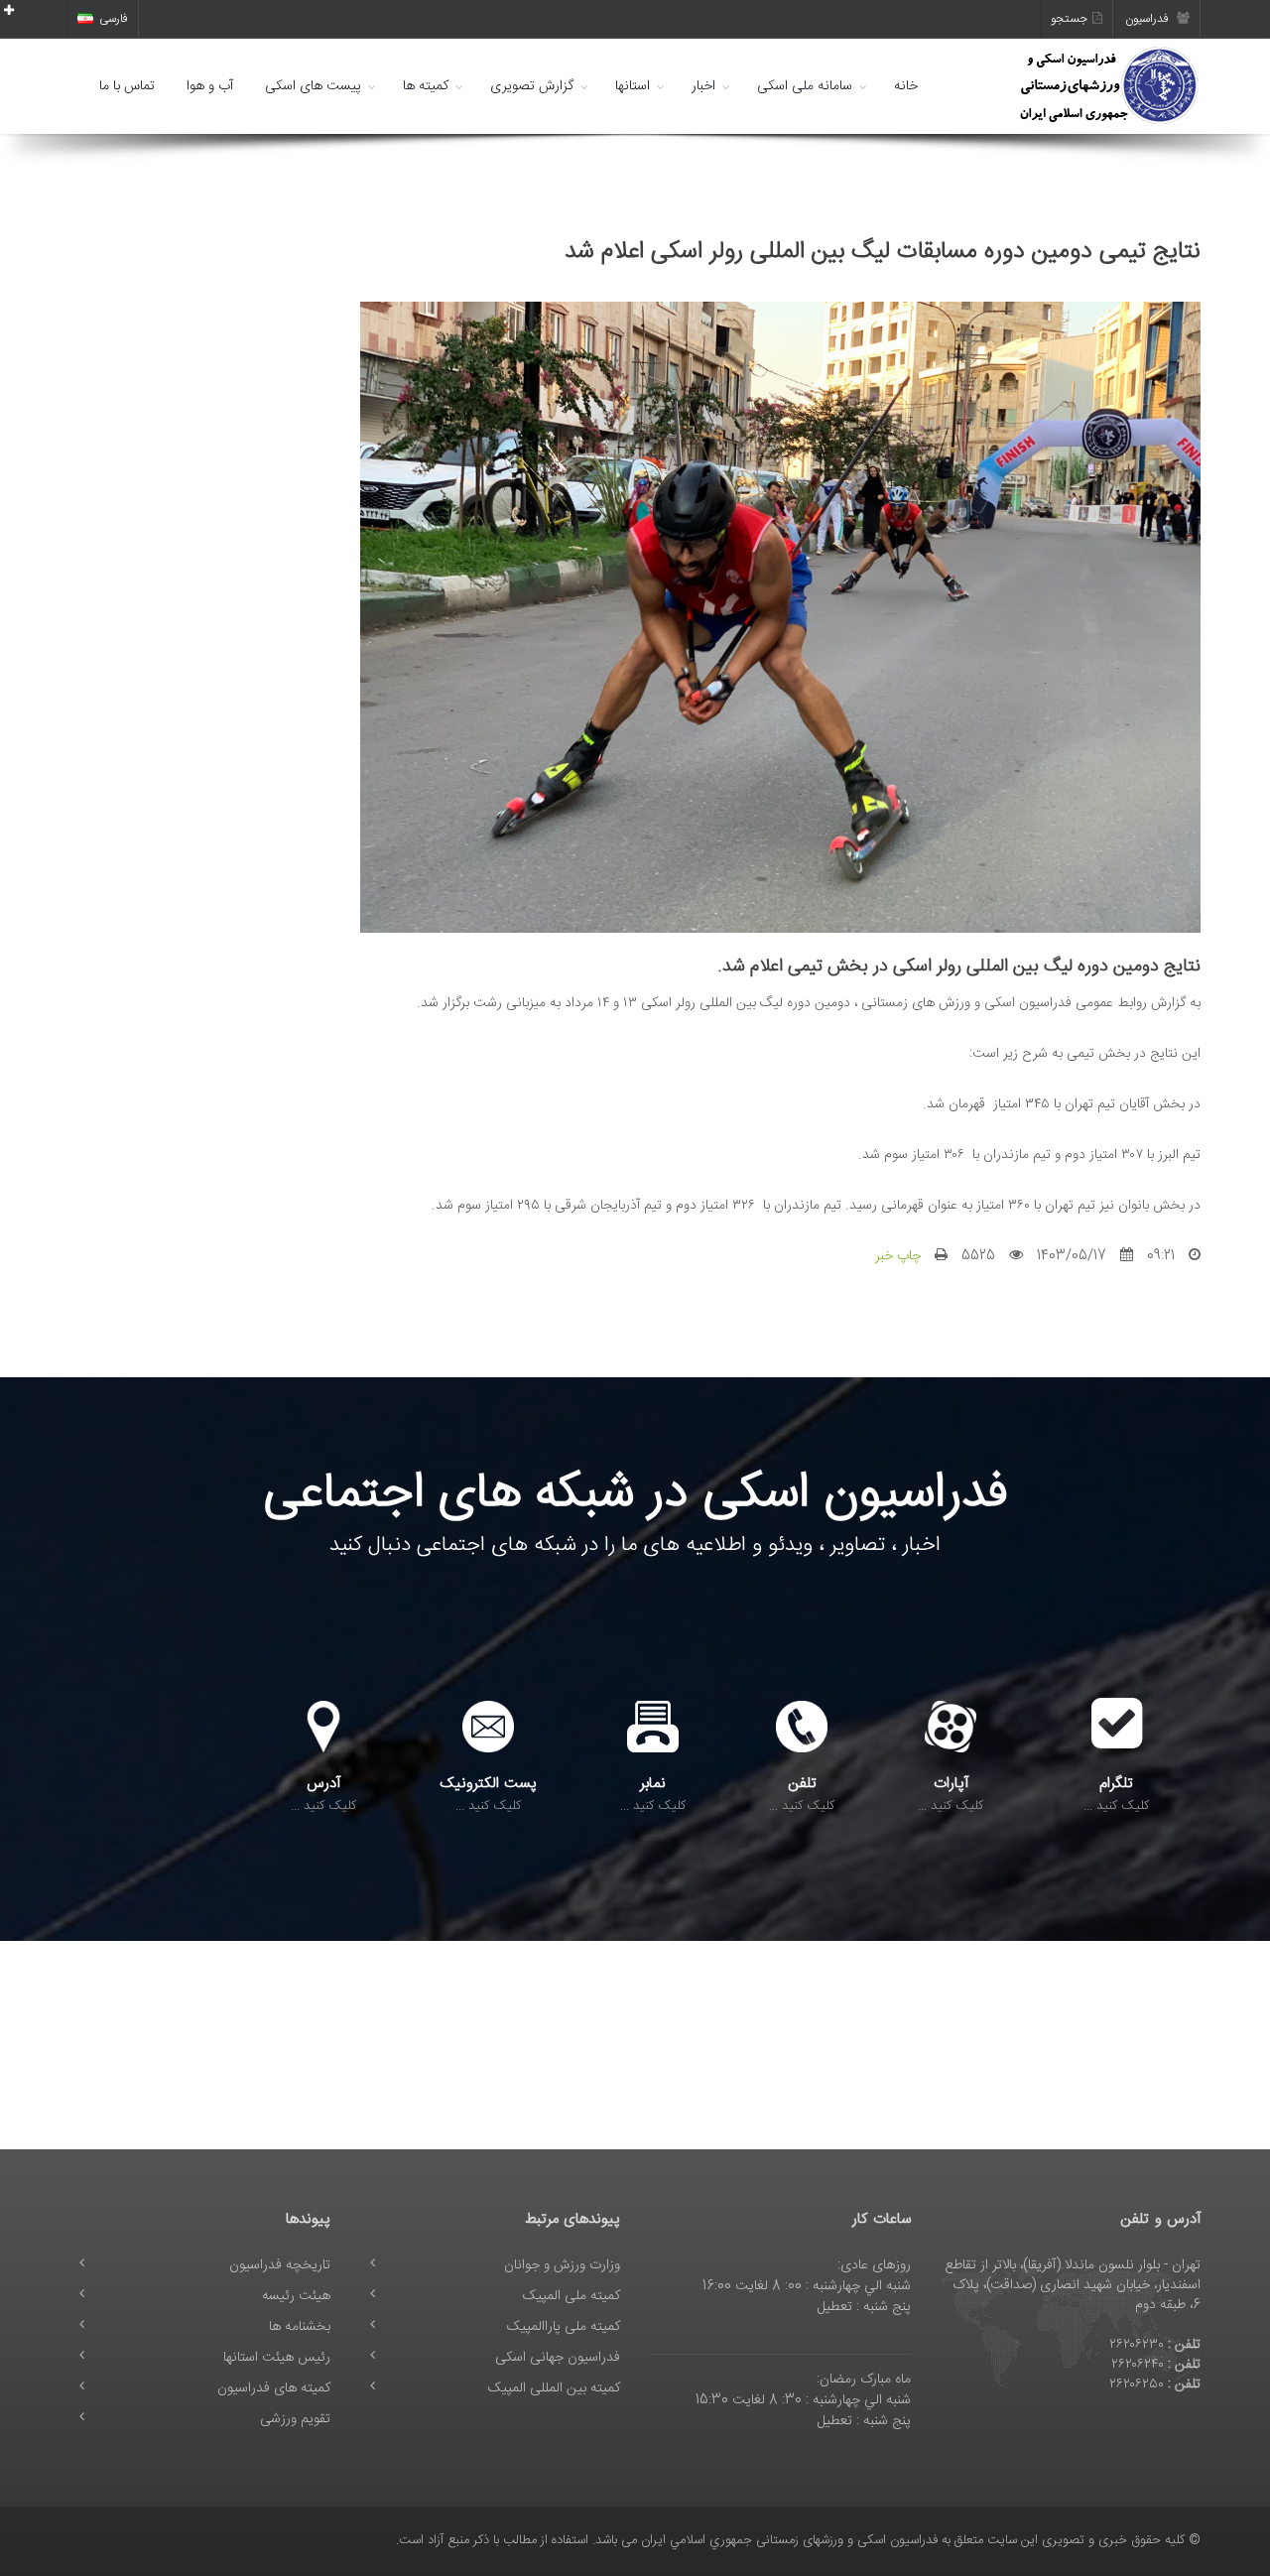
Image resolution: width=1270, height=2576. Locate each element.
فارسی (114, 19)
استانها (633, 86)
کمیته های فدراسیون (274, 2388)
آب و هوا (210, 86)
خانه (906, 86)
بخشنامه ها (300, 2327)
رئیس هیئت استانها (277, 2358)
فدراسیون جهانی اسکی (558, 2358)
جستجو (1069, 19)
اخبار (703, 86)
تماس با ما (127, 86)
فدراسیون (1148, 19)
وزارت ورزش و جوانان (562, 2265)
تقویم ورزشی (295, 2419)
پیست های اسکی (313, 86)
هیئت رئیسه (296, 2296)
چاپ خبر (898, 1256)
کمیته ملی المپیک (571, 2296)
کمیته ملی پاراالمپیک (564, 2327)
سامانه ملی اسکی (805, 86)
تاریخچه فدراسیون (280, 2265)
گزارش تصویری (532, 86)
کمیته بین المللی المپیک (554, 2388)
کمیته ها (426, 86)
